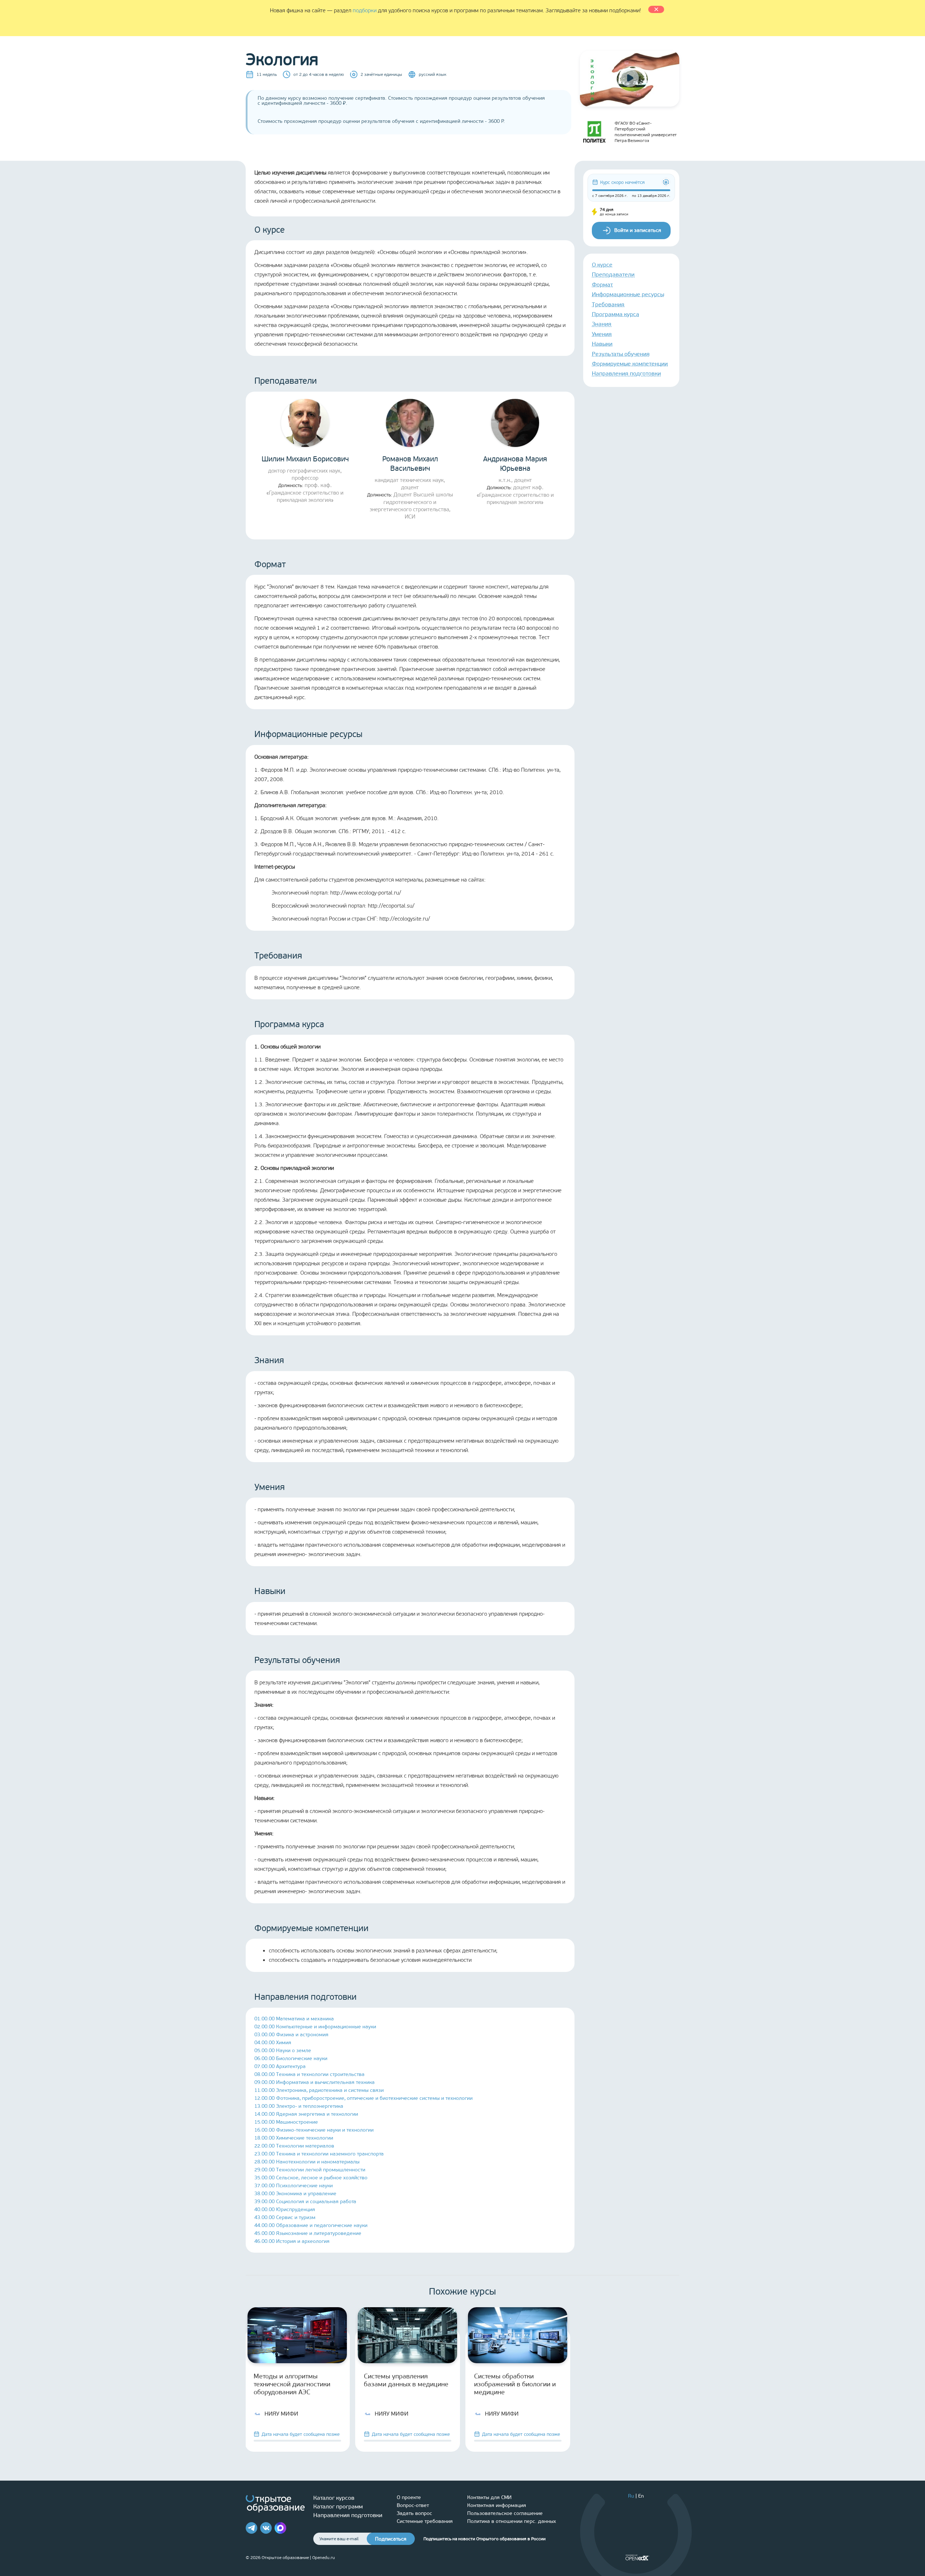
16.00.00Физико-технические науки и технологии (314, 2130)
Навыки (602, 344)
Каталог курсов (334, 2498)
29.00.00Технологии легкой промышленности (310, 2170)
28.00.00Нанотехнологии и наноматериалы (307, 2162)
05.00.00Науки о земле (283, 2051)
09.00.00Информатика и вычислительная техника (315, 2082)
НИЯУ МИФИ (281, 2414)
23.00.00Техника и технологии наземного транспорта (319, 2154)
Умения (602, 334)
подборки (365, 10)
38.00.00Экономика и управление (295, 2194)
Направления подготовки (626, 373)
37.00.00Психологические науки (294, 2186)
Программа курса (616, 314)
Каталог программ (338, 2506)
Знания (602, 324)
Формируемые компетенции (630, 364)
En (641, 2496)
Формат (602, 285)
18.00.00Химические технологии (294, 2138)
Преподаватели (613, 274)
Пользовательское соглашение (505, 2513)
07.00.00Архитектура (280, 2066)
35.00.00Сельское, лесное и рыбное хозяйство (311, 2178)
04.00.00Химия (273, 2043)
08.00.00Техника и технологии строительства (309, 2074)
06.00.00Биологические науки (291, 2058)
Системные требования (425, 2521)
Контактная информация (497, 2505)
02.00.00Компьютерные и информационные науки (315, 2027)
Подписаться (391, 2539)
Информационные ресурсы (628, 294)
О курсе (602, 265)
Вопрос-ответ (413, 2505)
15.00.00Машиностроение (286, 2122)
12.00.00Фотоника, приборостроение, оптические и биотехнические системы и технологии (363, 2098)
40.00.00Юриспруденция (285, 2209)
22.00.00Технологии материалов (294, 2146)
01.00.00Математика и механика (294, 2019)
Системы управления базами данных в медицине (406, 2380)
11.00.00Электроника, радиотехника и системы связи (319, 2090)
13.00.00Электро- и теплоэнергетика (299, 2106)
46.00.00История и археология (292, 2241)
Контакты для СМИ (489, 2497)
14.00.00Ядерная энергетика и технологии (306, 2114)
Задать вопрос (414, 2513)
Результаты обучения (621, 354)
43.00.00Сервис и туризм (285, 2217)
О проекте (409, 2497)
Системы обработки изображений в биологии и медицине (515, 2384)
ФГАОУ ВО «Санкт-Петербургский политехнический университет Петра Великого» (646, 132)
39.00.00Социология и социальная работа (305, 2202)
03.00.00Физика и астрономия (291, 2035)
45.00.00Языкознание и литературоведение (308, 2233)
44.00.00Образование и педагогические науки (311, 2225)
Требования (608, 304)
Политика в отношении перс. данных (512, 2521)
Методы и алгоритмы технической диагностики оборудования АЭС (292, 2384)
